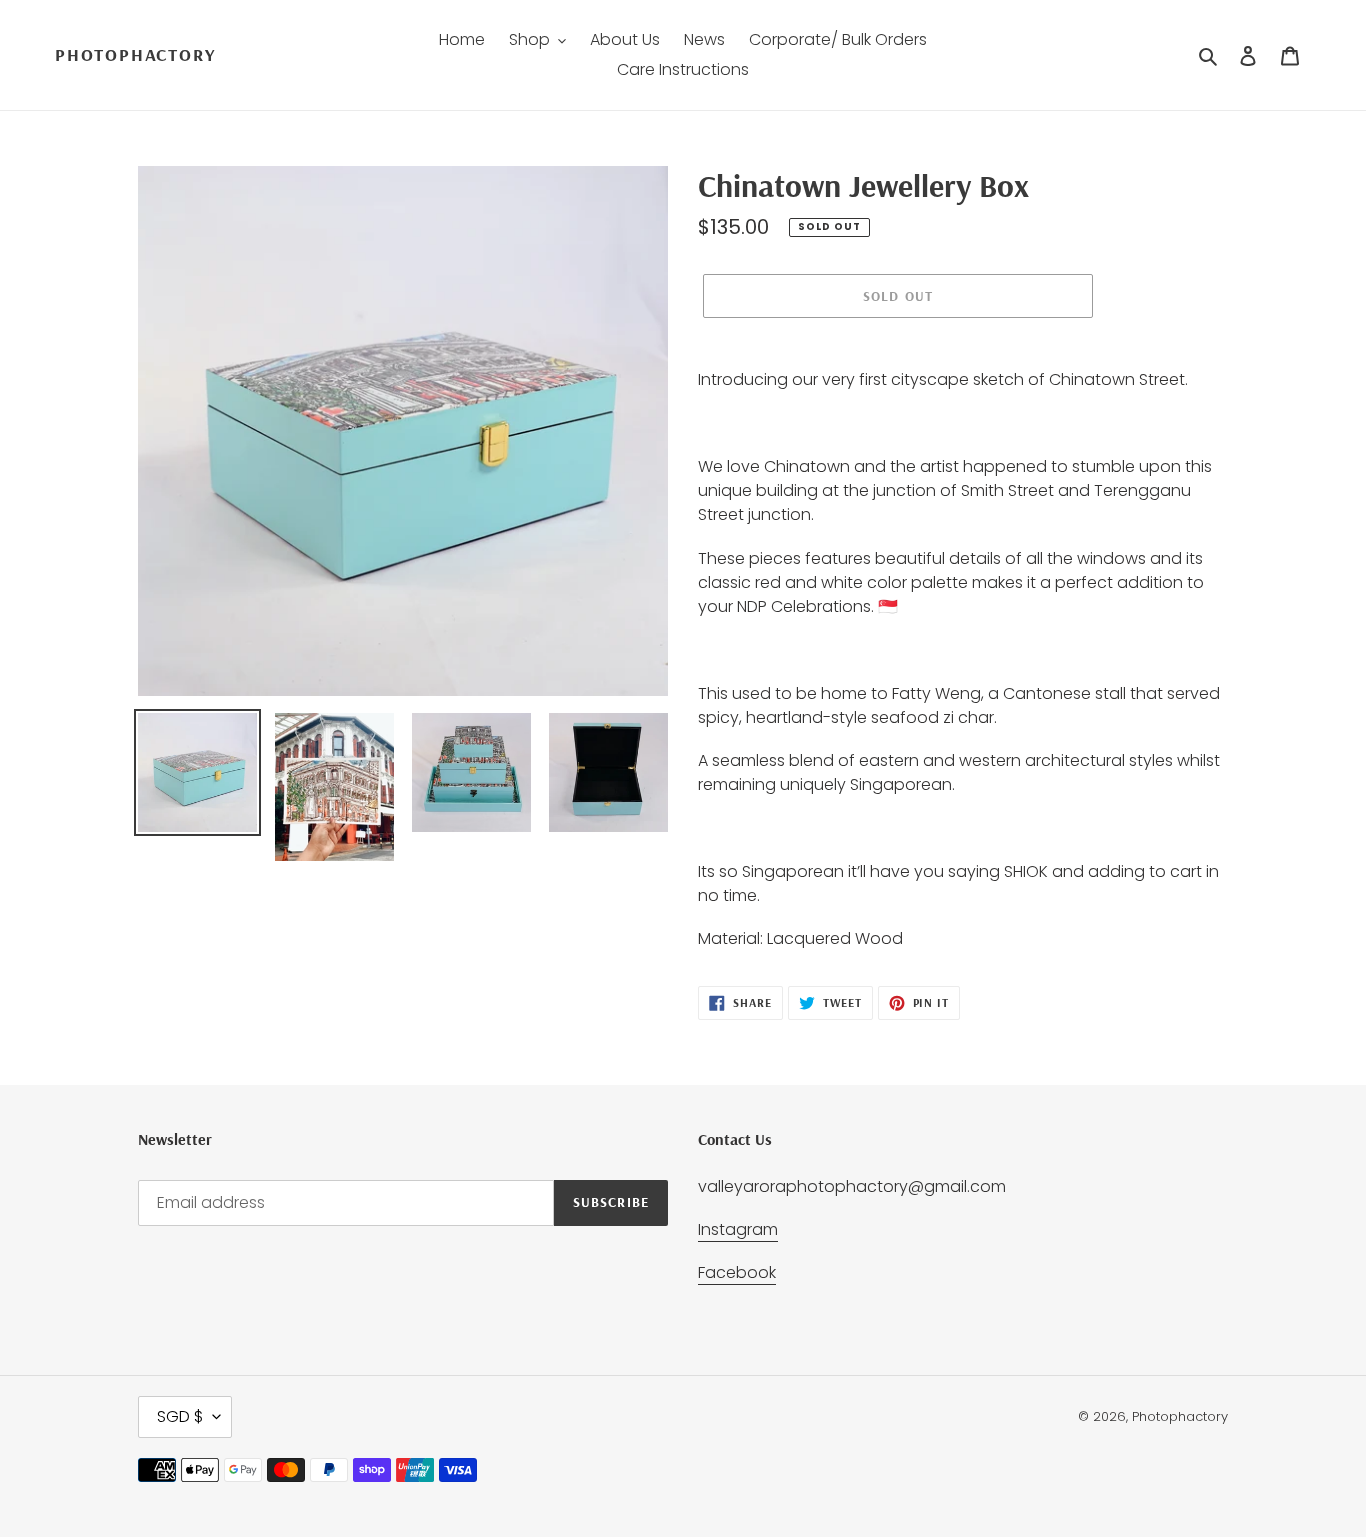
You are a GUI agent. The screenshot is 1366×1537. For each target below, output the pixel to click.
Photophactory (135, 55)
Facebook (737, 1272)
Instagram (738, 1229)
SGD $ (180, 1416)
